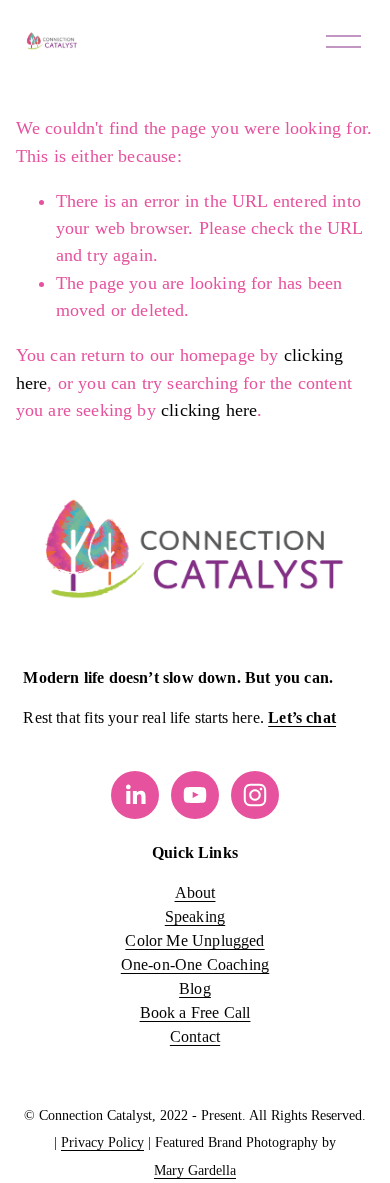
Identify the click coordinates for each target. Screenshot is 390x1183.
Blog (195, 988)
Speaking (195, 916)
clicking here (209, 410)
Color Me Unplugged (194, 940)
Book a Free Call (195, 1012)
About (195, 892)
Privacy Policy (102, 1143)
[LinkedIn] (135, 795)
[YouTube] (195, 795)
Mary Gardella (195, 1171)
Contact (195, 1036)
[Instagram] (255, 795)
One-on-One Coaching (195, 964)
